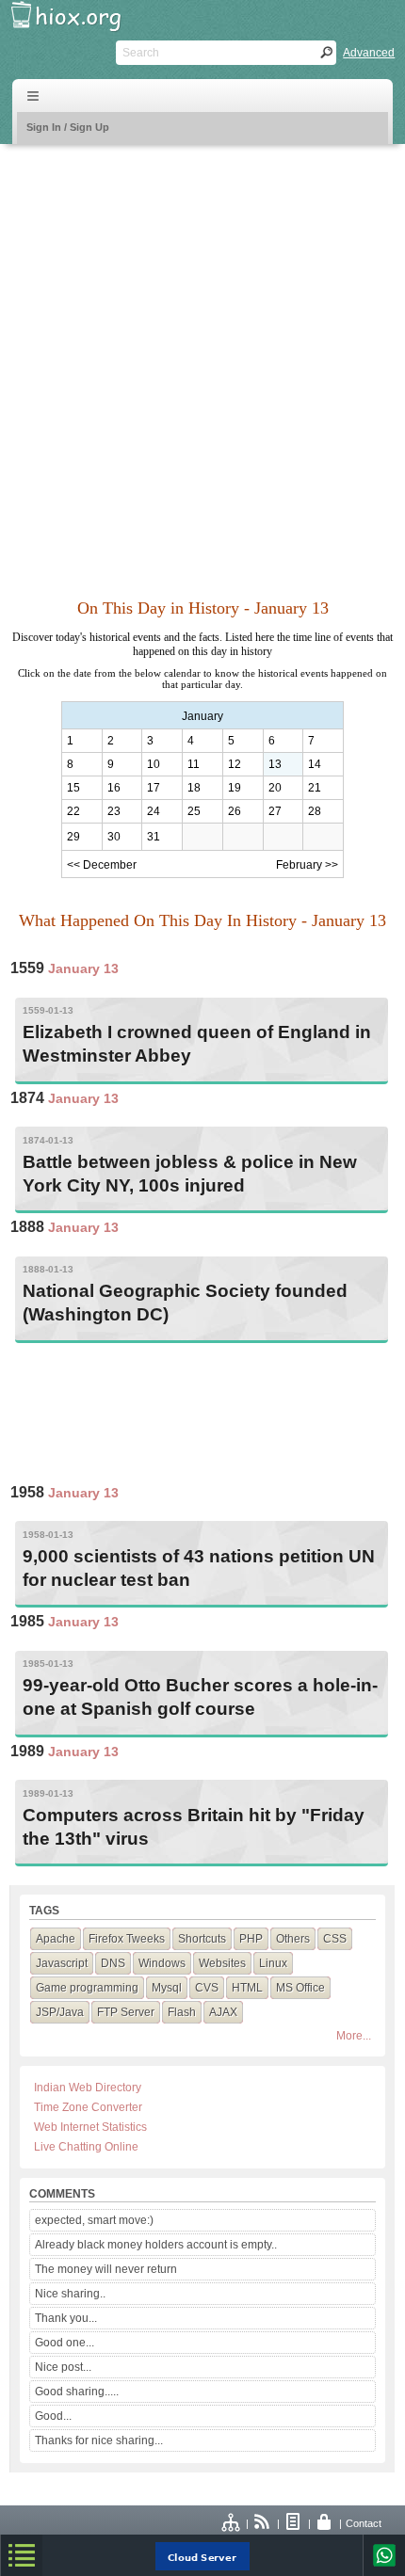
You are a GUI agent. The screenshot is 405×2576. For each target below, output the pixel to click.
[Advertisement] (202, 360)
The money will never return (106, 2269)
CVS (207, 1988)
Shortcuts (202, 1939)
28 (315, 811)
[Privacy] (325, 2523)
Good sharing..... (77, 2392)
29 (73, 837)
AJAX (223, 2012)
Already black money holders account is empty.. (156, 2245)
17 (154, 788)
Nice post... (63, 2367)
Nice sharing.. (70, 2294)
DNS (113, 1963)
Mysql (167, 1988)
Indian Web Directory (88, 2088)
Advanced (369, 53)
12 (235, 764)
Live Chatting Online (86, 2147)
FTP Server (126, 2012)
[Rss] (263, 2523)
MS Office (300, 1988)
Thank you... (66, 2318)
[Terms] (294, 2523)
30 (114, 837)
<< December (102, 865)
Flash (182, 2012)
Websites (222, 1963)
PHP (251, 1939)
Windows (162, 1963)
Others (293, 1939)
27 (275, 811)
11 (194, 764)
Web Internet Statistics (90, 2127)
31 (154, 837)
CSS (335, 1939)
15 (73, 788)
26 (235, 811)
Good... (53, 2416)
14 (315, 764)
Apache (56, 1939)
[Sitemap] (232, 2523)
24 (154, 811)
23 (114, 811)
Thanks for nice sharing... (99, 2440)
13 (275, 764)
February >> (307, 865)
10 (154, 764)
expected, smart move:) (94, 2220)
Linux (273, 1963)
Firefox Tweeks (127, 1939)
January (202, 716)
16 (114, 788)
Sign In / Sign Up (68, 127)
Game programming (87, 1988)
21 (315, 788)
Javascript (62, 1963)
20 (275, 788)
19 (235, 788)
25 (194, 811)
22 (73, 811)
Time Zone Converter (88, 2107)
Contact (364, 2523)
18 (194, 788)
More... (354, 2036)
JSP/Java (60, 2012)
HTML (247, 1988)
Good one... (65, 2343)
